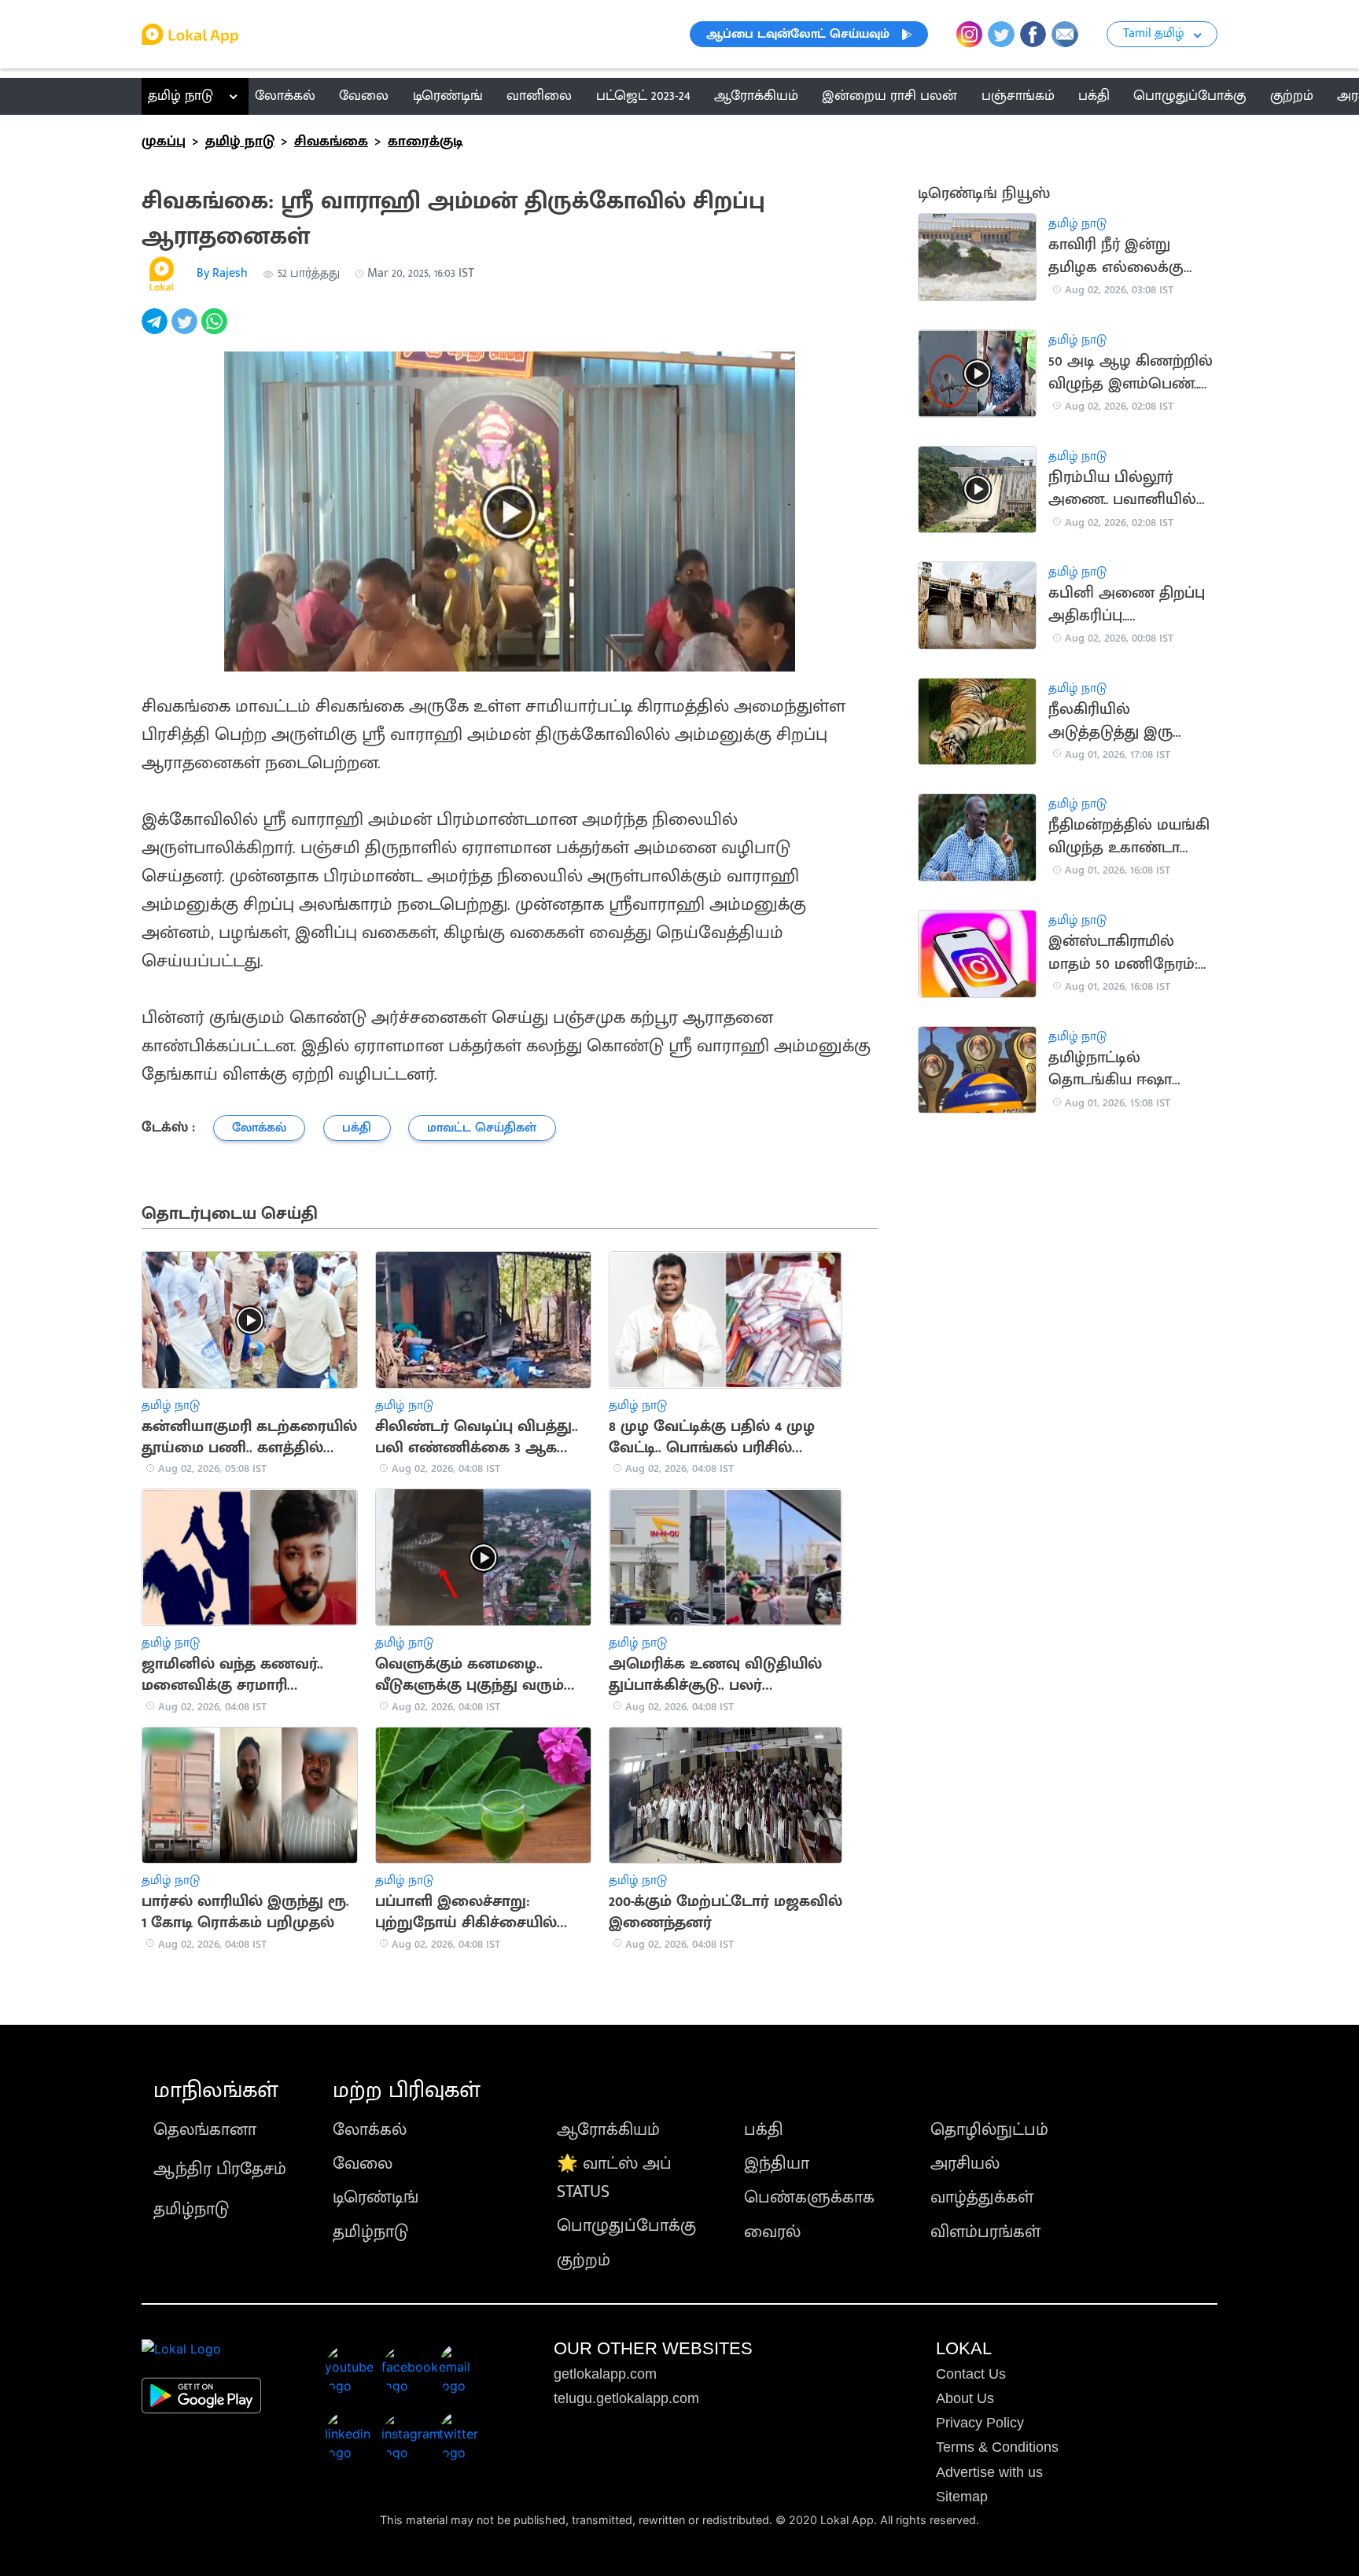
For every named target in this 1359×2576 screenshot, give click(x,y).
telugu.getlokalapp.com (626, 2398)
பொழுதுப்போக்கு (626, 2226)
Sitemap (962, 2497)
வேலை (363, 2164)
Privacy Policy (980, 2423)
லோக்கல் (370, 2130)
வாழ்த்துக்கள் (982, 2197)
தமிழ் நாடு (180, 96)
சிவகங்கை (331, 142)
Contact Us (971, 2374)
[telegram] (157, 330)
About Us (965, 2398)
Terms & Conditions (997, 2447)
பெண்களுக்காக (809, 2197)
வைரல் (772, 2232)
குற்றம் (584, 2260)
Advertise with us (989, 2472)
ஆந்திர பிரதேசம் (220, 2169)
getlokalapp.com (605, 2374)
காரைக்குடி (425, 142)
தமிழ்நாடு (191, 2209)
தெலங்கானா (205, 2130)
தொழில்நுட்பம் (989, 2130)
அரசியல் (965, 2164)
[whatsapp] (216, 330)
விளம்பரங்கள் (985, 2232)
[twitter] (186, 330)
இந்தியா (777, 2164)
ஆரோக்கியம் (608, 2130)
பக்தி (764, 2130)
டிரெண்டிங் (376, 2197)
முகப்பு (164, 142)
